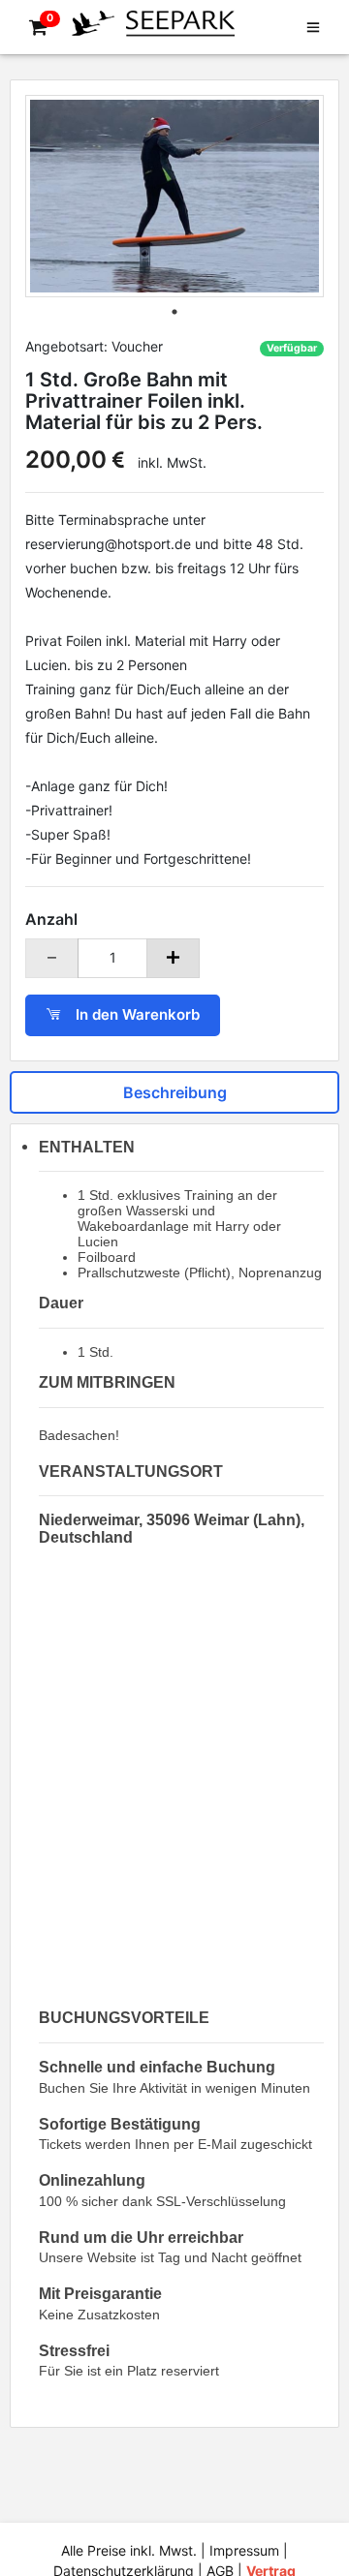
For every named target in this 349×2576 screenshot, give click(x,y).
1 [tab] (174, 312)
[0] (35, 28)
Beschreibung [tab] (175, 1092)
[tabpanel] (174, 196)
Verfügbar (292, 348)
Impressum (244, 2550)
